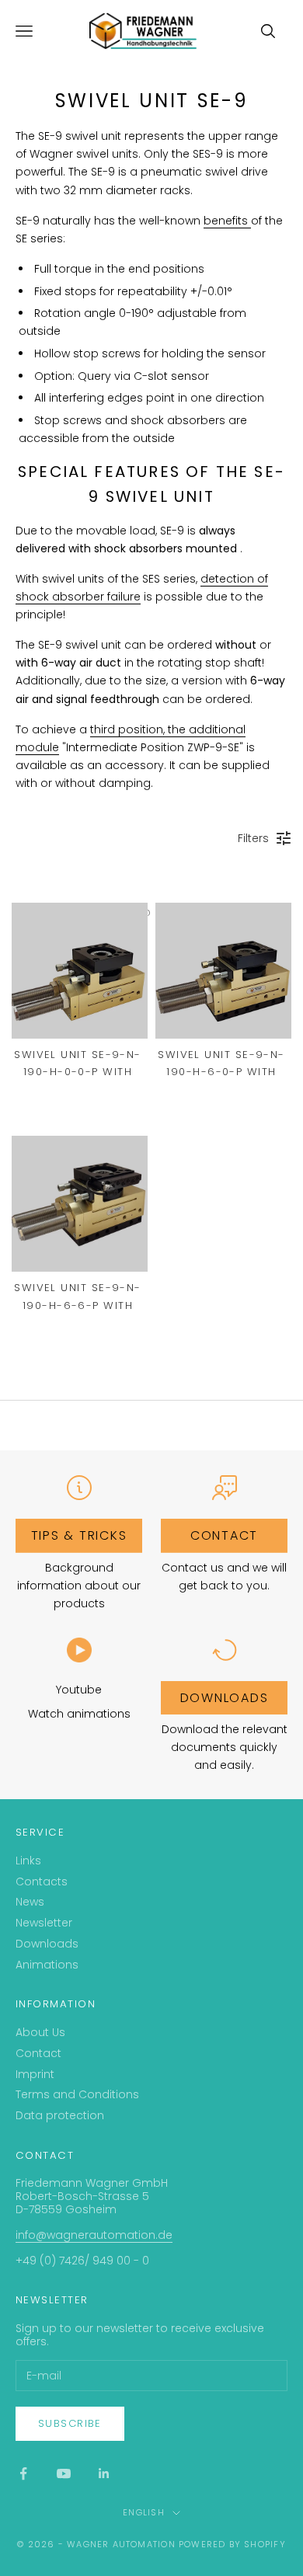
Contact (38, 2053)
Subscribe (70, 2423)
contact (224, 1535)
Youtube (79, 1690)
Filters (253, 838)
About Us (40, 2032)
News (30, 1902)
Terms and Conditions (77, 2094)
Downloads (225, 1698)
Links (28, 1861)
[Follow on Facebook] (23, 2473)
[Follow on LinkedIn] (104, 2473)
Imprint (35, 2074)
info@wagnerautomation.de (94, 2235)
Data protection (60, 2115)
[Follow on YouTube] (64, 2473)
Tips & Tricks (79, 1535)
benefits (227, 221)
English (143, 2512)
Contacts (42, 1882)
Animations (47, 1965)
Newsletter (44, 1923)
